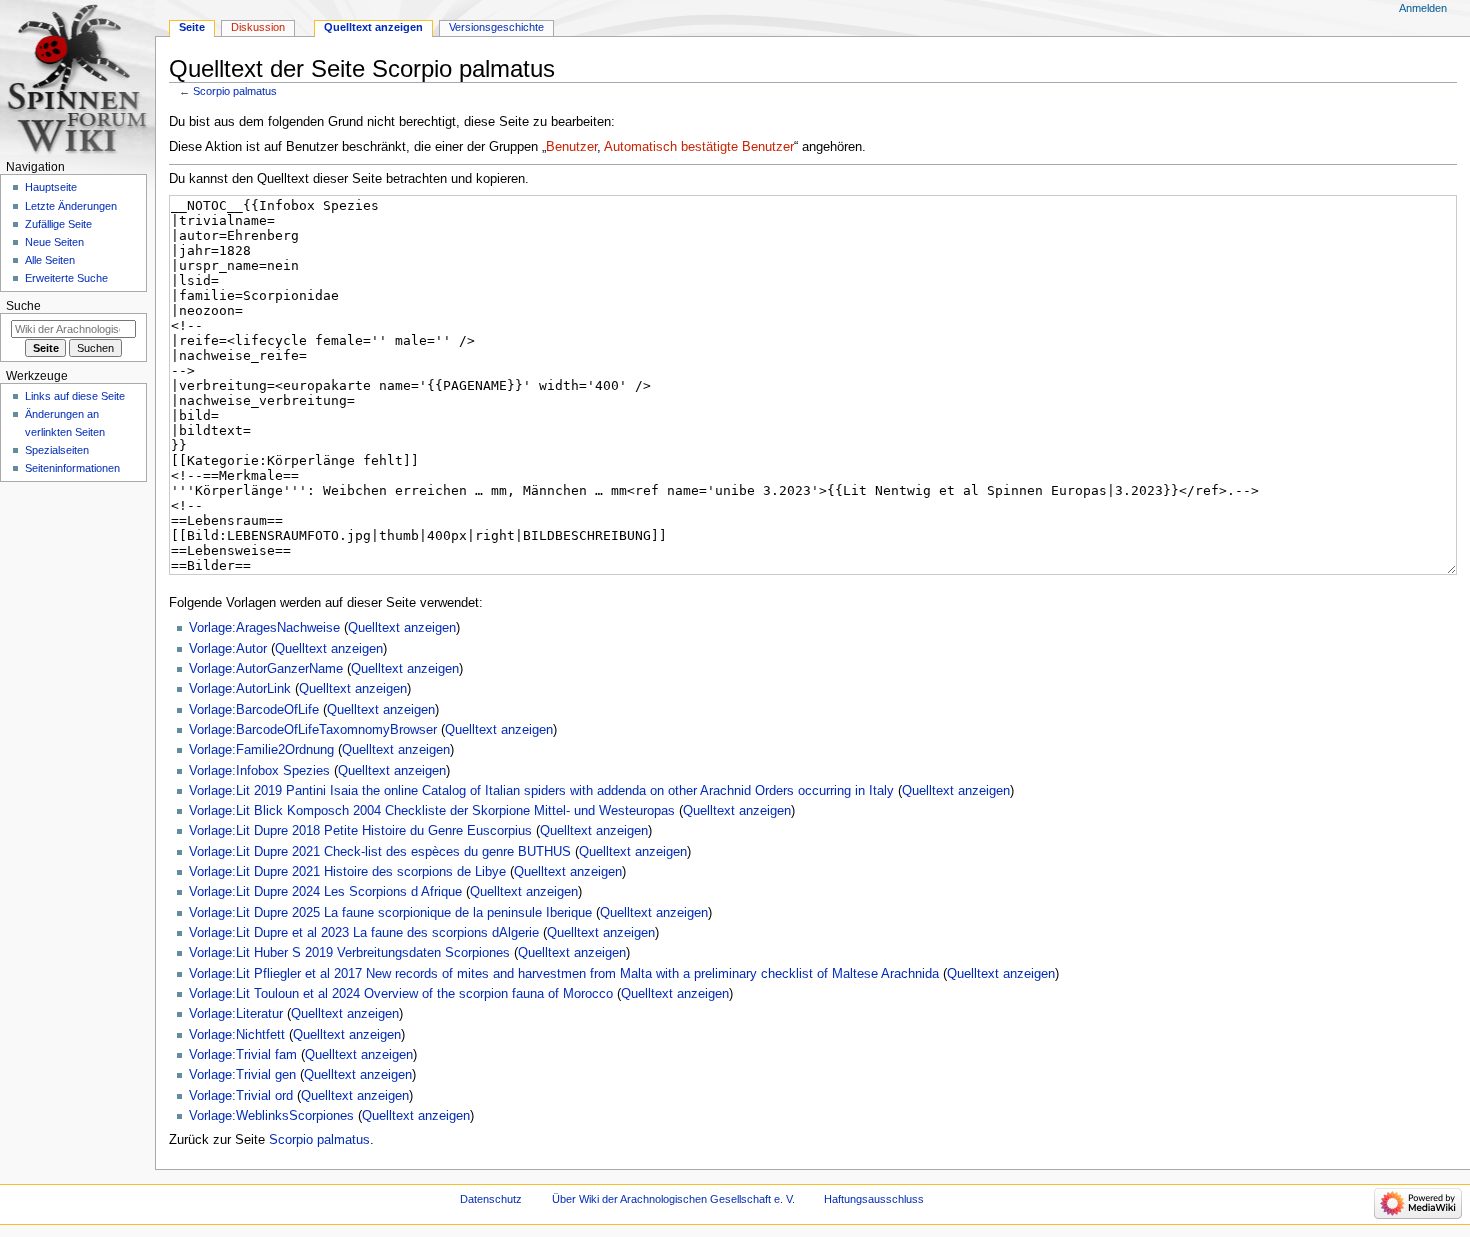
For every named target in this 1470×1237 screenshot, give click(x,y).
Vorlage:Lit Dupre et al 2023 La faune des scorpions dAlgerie (364, 933)
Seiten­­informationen (72, 468)
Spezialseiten (57, 450)
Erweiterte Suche (66, 278)
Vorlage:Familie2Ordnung (261, 750)
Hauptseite (51, 187)
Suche (23, 306)
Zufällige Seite (58, 224)
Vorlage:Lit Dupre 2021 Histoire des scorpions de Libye (347, 872)
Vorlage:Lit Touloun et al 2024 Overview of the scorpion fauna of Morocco (401, 994)
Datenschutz (491, 1199)
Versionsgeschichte (496, 27)
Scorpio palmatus (235, 91)
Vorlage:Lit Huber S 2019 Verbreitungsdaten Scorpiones (349, 953)
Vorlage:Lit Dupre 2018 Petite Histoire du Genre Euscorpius (360, 831)
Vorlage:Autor (228, 649)
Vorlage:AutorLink (240, 689)
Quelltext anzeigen (402, 628)
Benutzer (571, 147)
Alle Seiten (50, 260)
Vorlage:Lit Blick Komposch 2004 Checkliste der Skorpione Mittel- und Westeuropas (432, 811)
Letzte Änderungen (71, 206)
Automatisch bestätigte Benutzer (699, 147)
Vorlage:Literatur (236, 1014)
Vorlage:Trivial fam (243, 1055)
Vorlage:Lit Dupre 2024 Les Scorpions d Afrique (325, 892)
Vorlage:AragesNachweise (264, 628)
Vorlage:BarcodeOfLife (254, 710)
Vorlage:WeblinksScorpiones (271, 1116)
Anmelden (1423, 8)
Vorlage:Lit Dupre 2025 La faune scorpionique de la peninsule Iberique (390, 913)
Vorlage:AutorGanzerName (266, 669)
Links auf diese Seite (75, 396)
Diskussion (258, 27)
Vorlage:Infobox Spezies (259, 771)
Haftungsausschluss (874, 1199)
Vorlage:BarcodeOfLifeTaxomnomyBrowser (313, 730)
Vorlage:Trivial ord (241, 1096)
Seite (192, 27)
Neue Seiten (54, 242)
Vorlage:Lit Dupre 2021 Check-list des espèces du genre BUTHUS (380, 852)
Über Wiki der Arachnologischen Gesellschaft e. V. (673, 1199)
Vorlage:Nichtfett (237, 1035)
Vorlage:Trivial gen (242, 1075)
